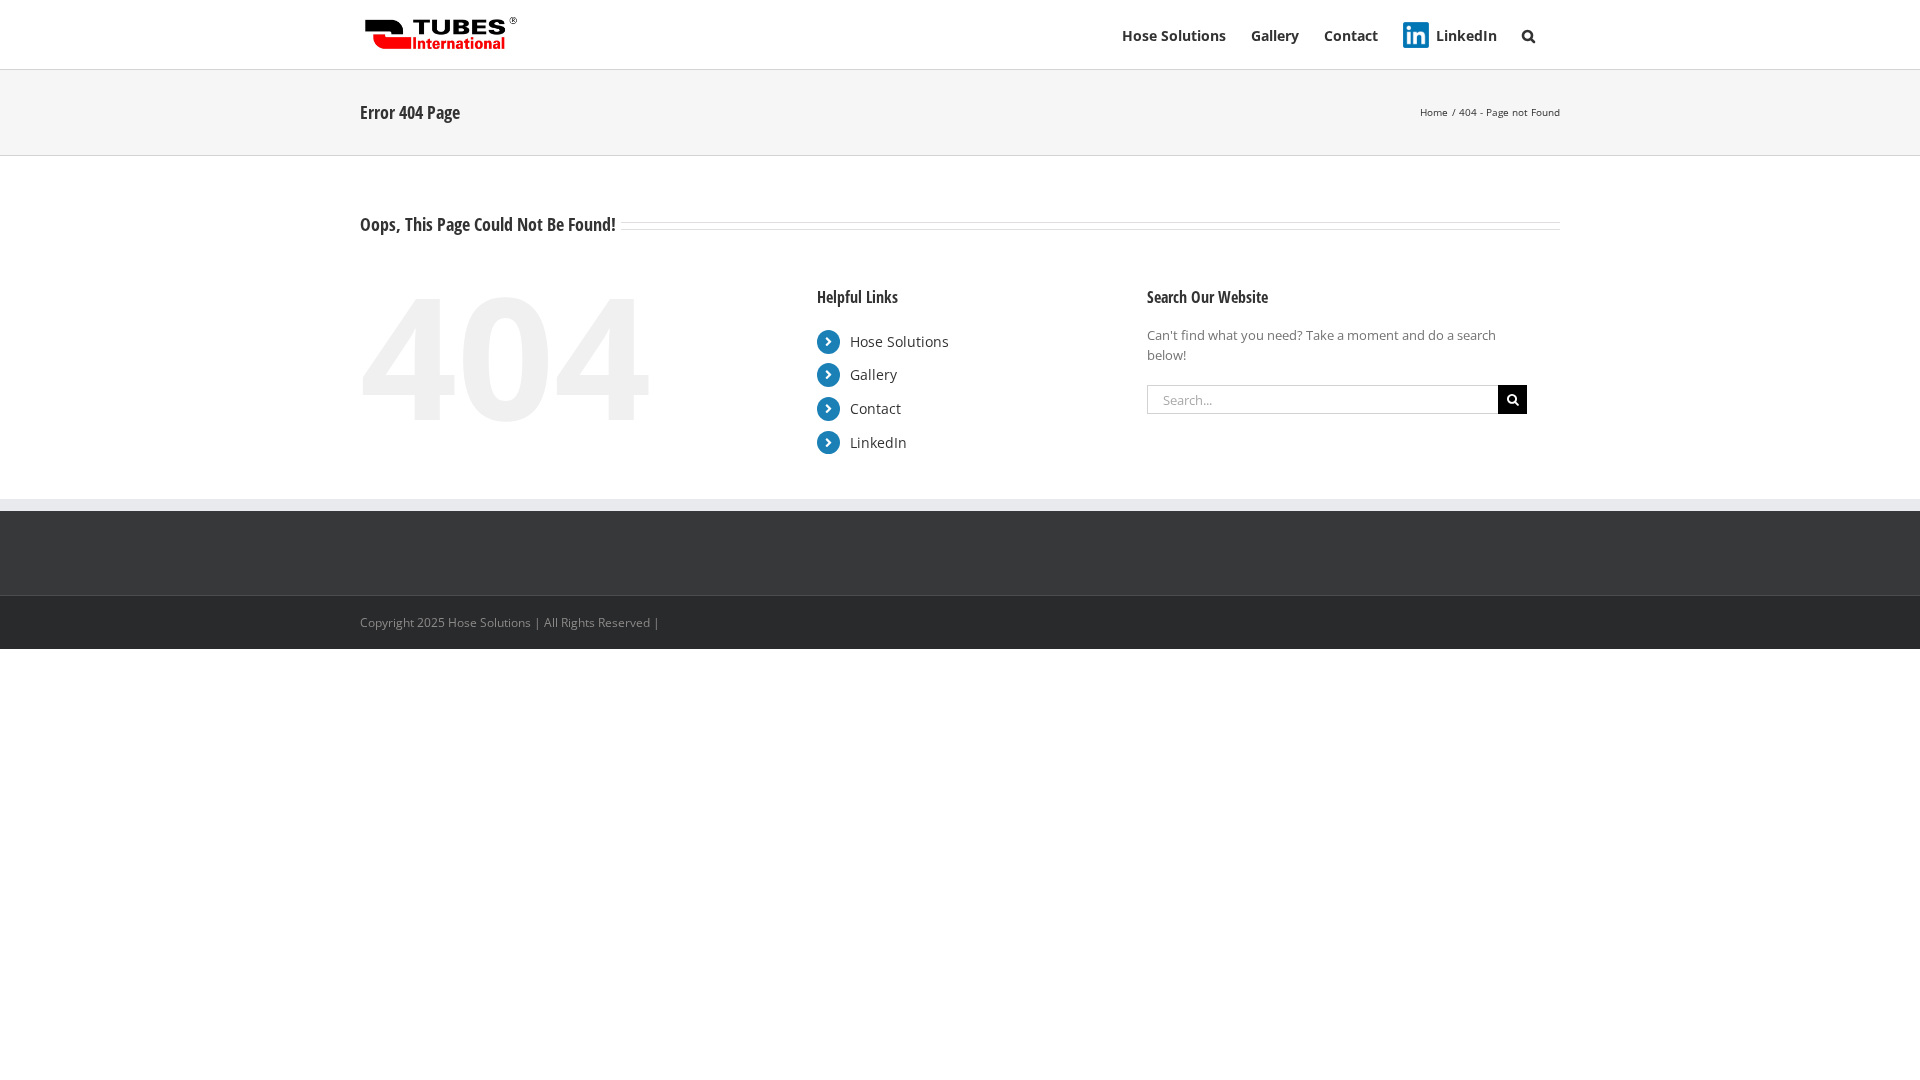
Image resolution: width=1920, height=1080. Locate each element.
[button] (1528, 34)
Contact (875, 408)
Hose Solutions (899, 341)
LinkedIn (878, 442)
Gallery (873, 374)
